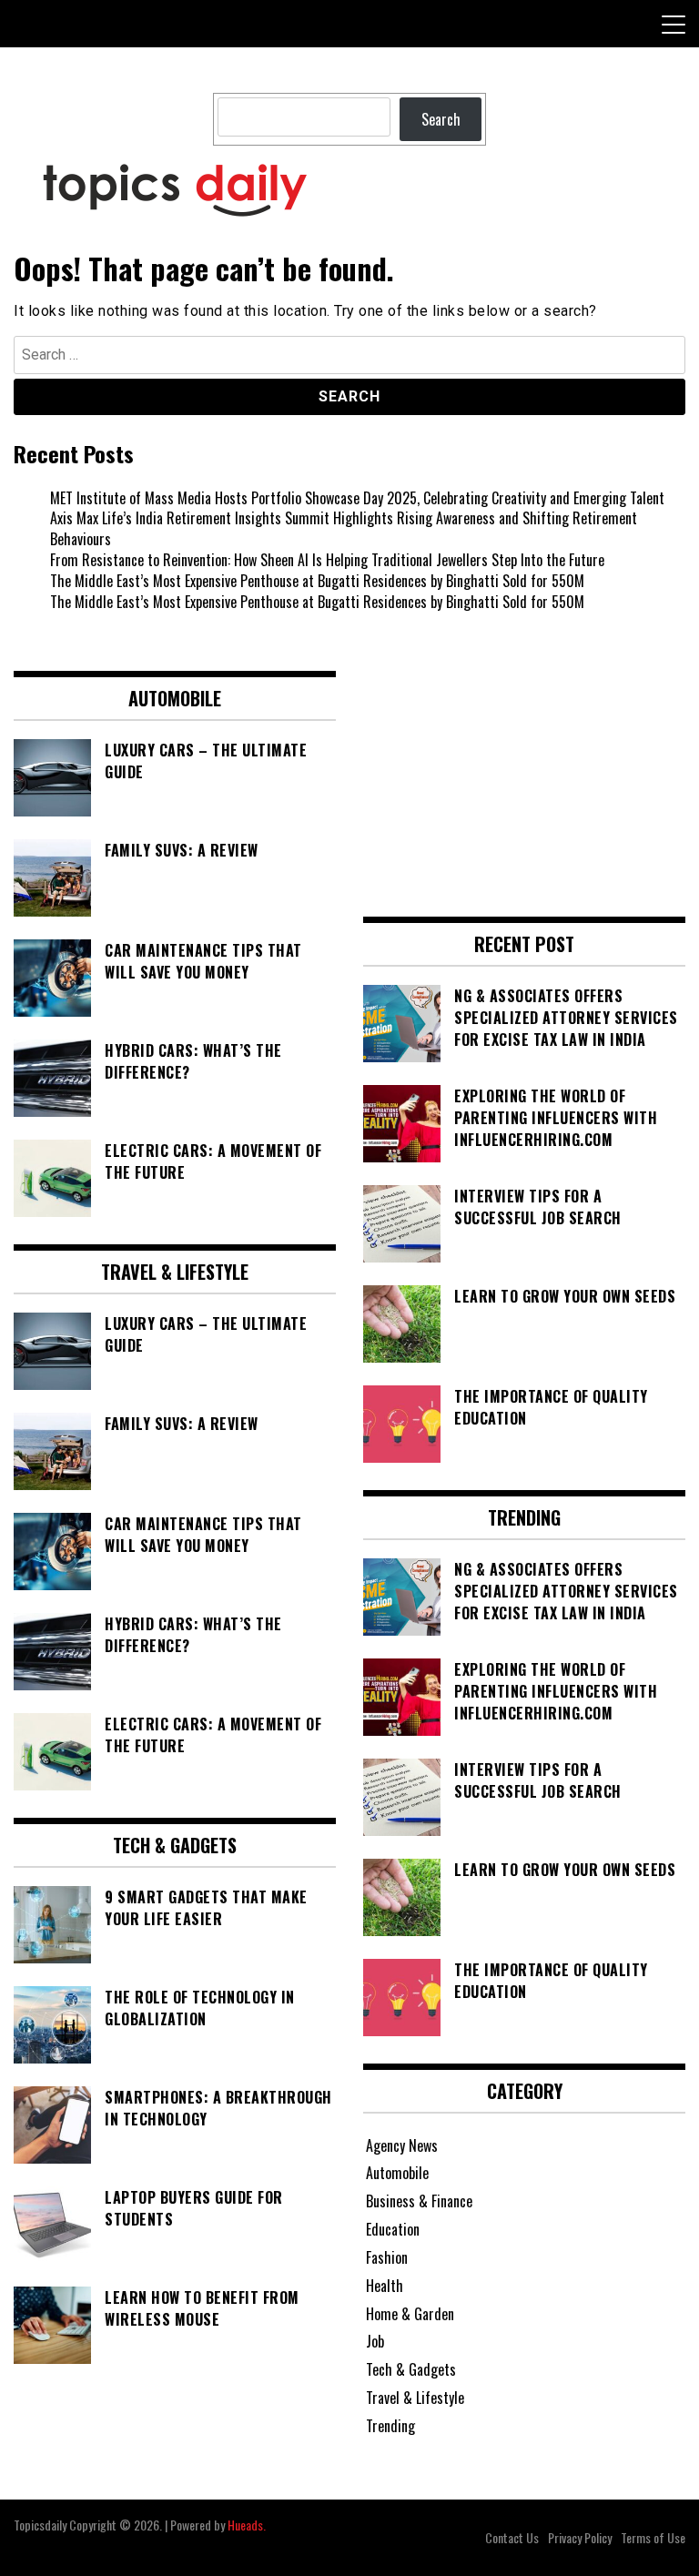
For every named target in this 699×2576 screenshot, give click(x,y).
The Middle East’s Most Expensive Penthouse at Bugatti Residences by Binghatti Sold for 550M (317, 581)
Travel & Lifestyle (415, 2398)
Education (393, 2229)
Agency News (402, 2145)
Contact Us (512, 2537)
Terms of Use (653, 2537)
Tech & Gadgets (411, 2369)
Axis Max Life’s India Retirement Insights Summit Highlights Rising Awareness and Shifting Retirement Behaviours (344, 528)
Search (441, 119)
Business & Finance (419, 2201)
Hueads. (247, 2525)
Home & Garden (410, 2314)
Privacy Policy (580, 2537)
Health (385, 2286)
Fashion (387, 2257)
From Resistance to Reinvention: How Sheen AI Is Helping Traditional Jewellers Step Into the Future (327, 560)
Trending (390, 2426)
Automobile (397, 2173)
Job (375, 2341)
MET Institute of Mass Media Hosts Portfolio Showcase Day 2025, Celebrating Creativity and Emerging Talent (357, 498)
